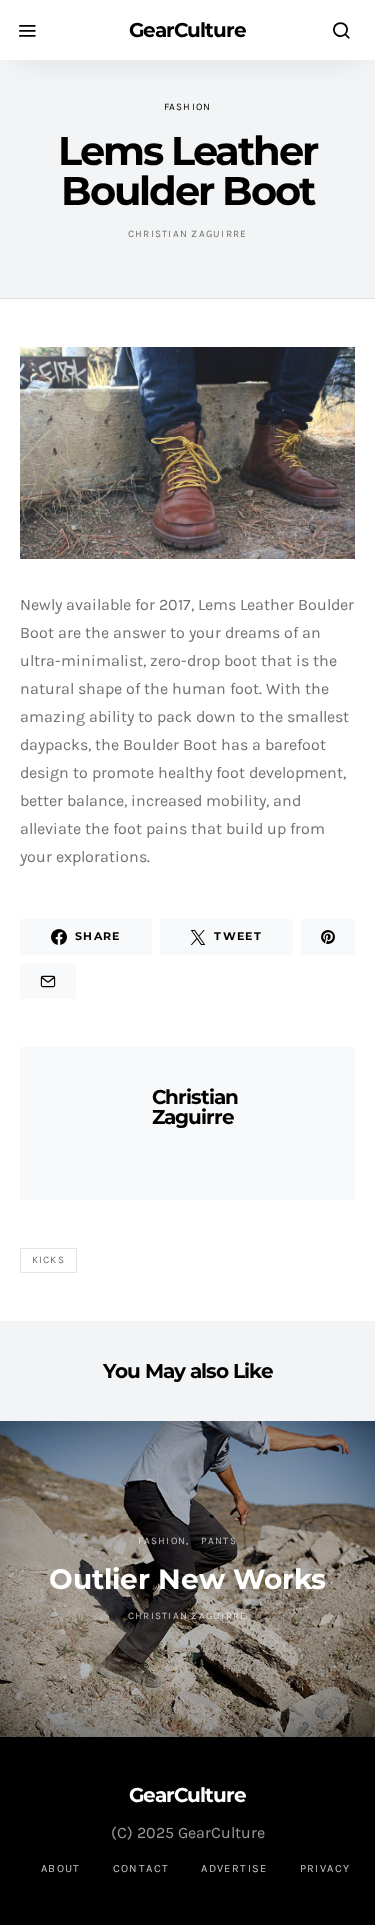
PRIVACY (325, 1868)
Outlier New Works (187, 1579)
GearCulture (187, 30)
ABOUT (61, 1868)
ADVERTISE (234, 1868)
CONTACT (141, 1868)
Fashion (188, 107)
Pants (219, 1541)
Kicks (48, 1260)
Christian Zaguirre (188, 234)
